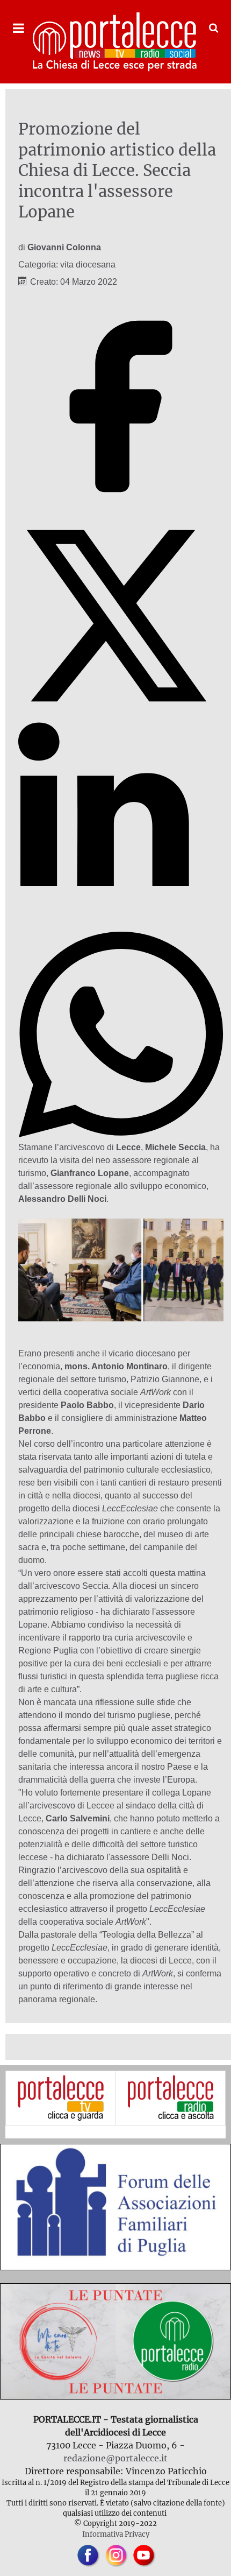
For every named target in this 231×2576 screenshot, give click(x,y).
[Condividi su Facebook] (121, 506)
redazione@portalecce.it (115, 2458)
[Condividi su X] (121, 716)
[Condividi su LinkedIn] (121, 925)
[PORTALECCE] (115, 42)
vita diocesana (88, 265)
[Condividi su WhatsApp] (121, 1134)
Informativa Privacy (116, 2534)
